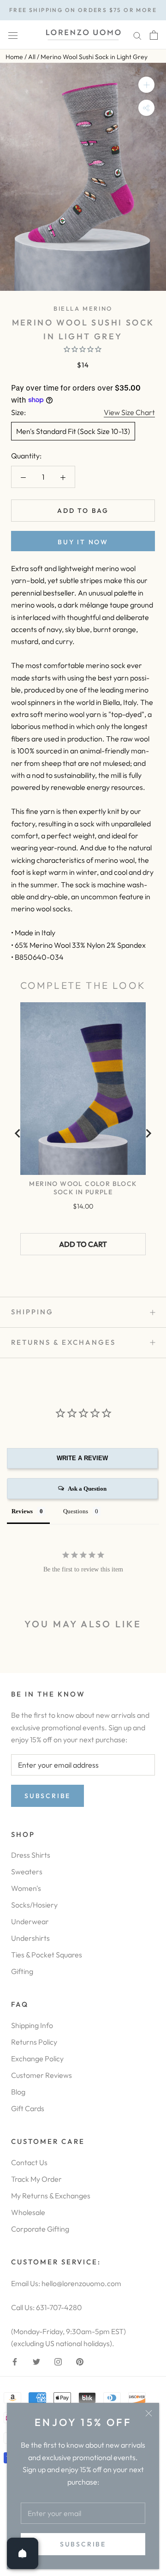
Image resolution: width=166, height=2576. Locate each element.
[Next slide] (148, 1133)
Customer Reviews (41, 2075)
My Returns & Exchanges (51, 2196)
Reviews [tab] (22, 1511)
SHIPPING (32, 1312)
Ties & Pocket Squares (47, 1955)
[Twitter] (36, 2360)
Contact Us (29, 2162)
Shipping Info (32, 2025)
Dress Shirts (31, 1855)
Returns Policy (34, 2042)
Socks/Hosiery (34, 1905)
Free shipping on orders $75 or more (83, 10)
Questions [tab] (76, 1511)
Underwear (30, 1921)
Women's (26, 1888)
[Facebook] (15, 2360)
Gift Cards (28, 2108)
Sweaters (27, 1872)
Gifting (22, 1971)
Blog (18, 2092)
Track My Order (36, 2179)
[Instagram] (58, 2360)
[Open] (23, 2553)
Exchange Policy (37, 2058)
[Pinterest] (80, 2360)
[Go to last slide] (18, 1133)
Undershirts (30, 1938)
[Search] (137, 35)
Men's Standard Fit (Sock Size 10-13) (73, 431)
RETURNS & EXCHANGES (63, 1342)
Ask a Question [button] (87, 1489)
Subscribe (83, 2544)
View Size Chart (129, 412)
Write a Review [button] (82, 1458)
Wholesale (28, 2212)
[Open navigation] (13, 35)
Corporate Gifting (40, 2229)
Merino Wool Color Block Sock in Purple (83, 1188)
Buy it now (83, 542)
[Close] (149, 2413)
